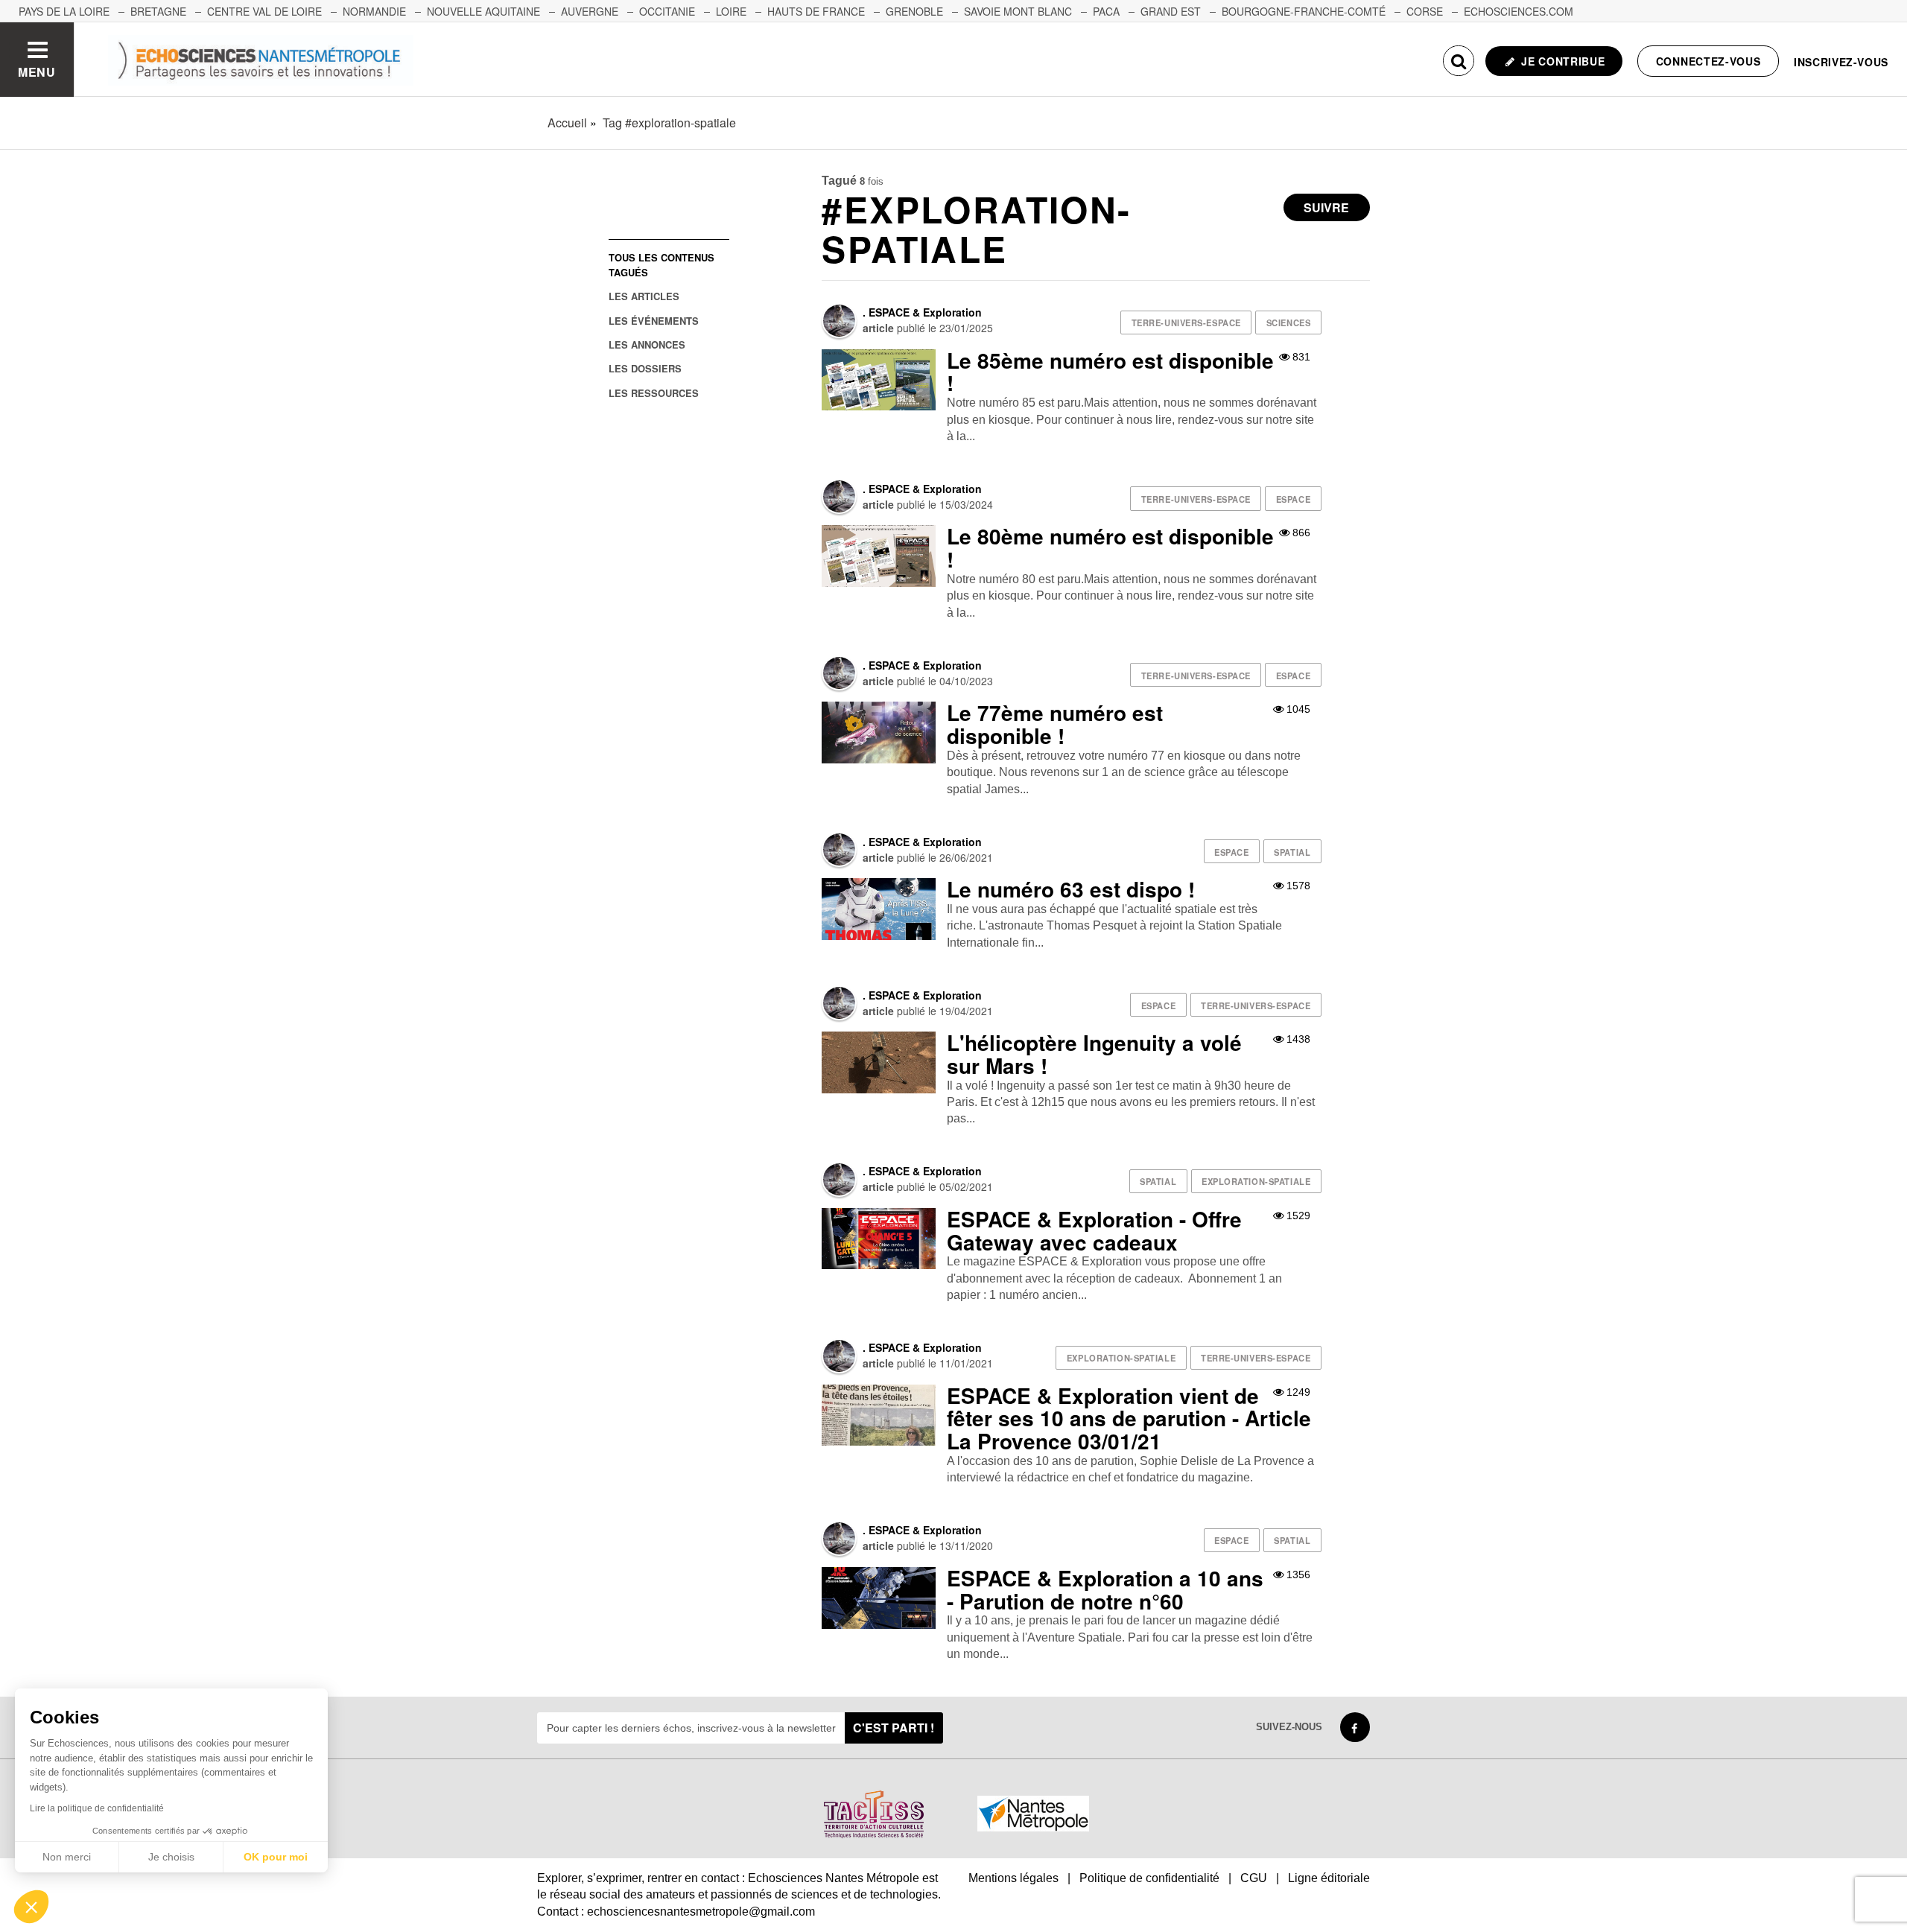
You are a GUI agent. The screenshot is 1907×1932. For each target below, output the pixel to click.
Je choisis (171, 1857)
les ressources (654, 393)
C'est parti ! (894, 1728)
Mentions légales (1013, 1878)
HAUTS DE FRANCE (816, 11)
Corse (1425, 11)
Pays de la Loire (64, 11)
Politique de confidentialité (1149, 1878)
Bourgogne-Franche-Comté (1304, 11)
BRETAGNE (158, 11)
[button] (31, 1907)
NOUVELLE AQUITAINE (483, 11)
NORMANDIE (374, 11)
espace (1293, 499)
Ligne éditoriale (1329, 1878)
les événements (654, 321)
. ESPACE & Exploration (922, 312)
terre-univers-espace (1186, 322)
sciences (1288, 322)
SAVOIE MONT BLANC (1018, 11)
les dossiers (645, 368)
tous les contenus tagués (661, 264)
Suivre (1326, 207)
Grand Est (1171, 11)
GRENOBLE (914, 11)
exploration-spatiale (1256, 1181)
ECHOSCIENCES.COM (1519, 11)
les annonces (647, 344)
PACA (1106, 11)
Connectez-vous (1708, 61)
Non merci (67, 1857)
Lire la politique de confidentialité (97, 1808)
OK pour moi (276, 1857)
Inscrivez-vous (1841, 62)
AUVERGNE (590, 11)
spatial (1292, 852)
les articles (644, 296)
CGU (1254, 1878)
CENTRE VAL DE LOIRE (264, 11)
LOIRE (731, 11)
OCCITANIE (667, 11)
